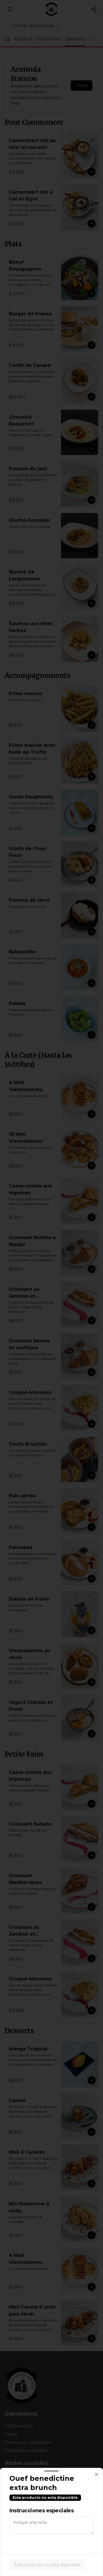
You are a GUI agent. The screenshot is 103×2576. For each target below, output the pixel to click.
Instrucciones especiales (41, 2511)
